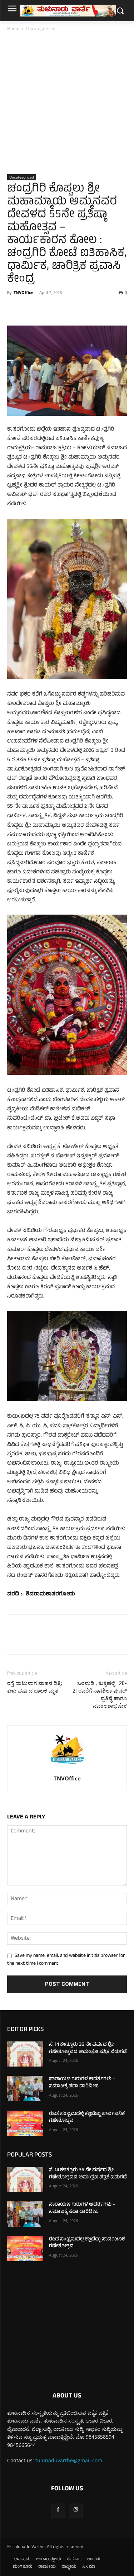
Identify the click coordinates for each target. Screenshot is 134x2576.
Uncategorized (41, 29)
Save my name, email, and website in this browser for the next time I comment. (66, 1960)
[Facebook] (14, 309)
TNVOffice (24, 292)
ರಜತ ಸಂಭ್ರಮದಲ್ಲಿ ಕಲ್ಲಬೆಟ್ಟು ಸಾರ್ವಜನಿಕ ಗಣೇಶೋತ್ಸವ (87, 2118)
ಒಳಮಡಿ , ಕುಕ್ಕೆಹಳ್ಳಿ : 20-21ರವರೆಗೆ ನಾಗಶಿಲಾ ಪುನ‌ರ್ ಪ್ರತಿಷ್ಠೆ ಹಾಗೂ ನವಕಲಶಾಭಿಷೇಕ (100, 1695)
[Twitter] (31, 309)
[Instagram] (76, 2511)
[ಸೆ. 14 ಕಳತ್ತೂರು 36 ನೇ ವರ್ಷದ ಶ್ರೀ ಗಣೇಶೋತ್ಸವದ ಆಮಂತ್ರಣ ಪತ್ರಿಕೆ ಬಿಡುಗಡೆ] (25, 2054)
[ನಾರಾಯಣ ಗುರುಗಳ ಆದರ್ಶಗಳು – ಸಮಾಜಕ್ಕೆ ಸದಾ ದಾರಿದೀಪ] (25, 2088)
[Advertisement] (67, 103)
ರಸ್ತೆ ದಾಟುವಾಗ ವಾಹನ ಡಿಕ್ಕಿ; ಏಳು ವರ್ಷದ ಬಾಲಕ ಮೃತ (35, 1687)
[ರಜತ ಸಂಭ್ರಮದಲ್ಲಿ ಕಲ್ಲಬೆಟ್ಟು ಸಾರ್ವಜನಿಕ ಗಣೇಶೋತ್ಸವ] (25, 2123)
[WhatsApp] (64, 309)
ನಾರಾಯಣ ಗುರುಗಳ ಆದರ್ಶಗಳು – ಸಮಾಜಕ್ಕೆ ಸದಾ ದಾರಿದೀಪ (82, 2083)
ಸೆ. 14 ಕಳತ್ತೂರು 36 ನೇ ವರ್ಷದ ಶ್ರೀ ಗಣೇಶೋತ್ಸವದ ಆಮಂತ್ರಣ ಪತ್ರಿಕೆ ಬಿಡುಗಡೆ (88, 2048)
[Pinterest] (47, 309)
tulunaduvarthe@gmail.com (69, 2460)
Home (13, 29)
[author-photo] (67, 1768)
